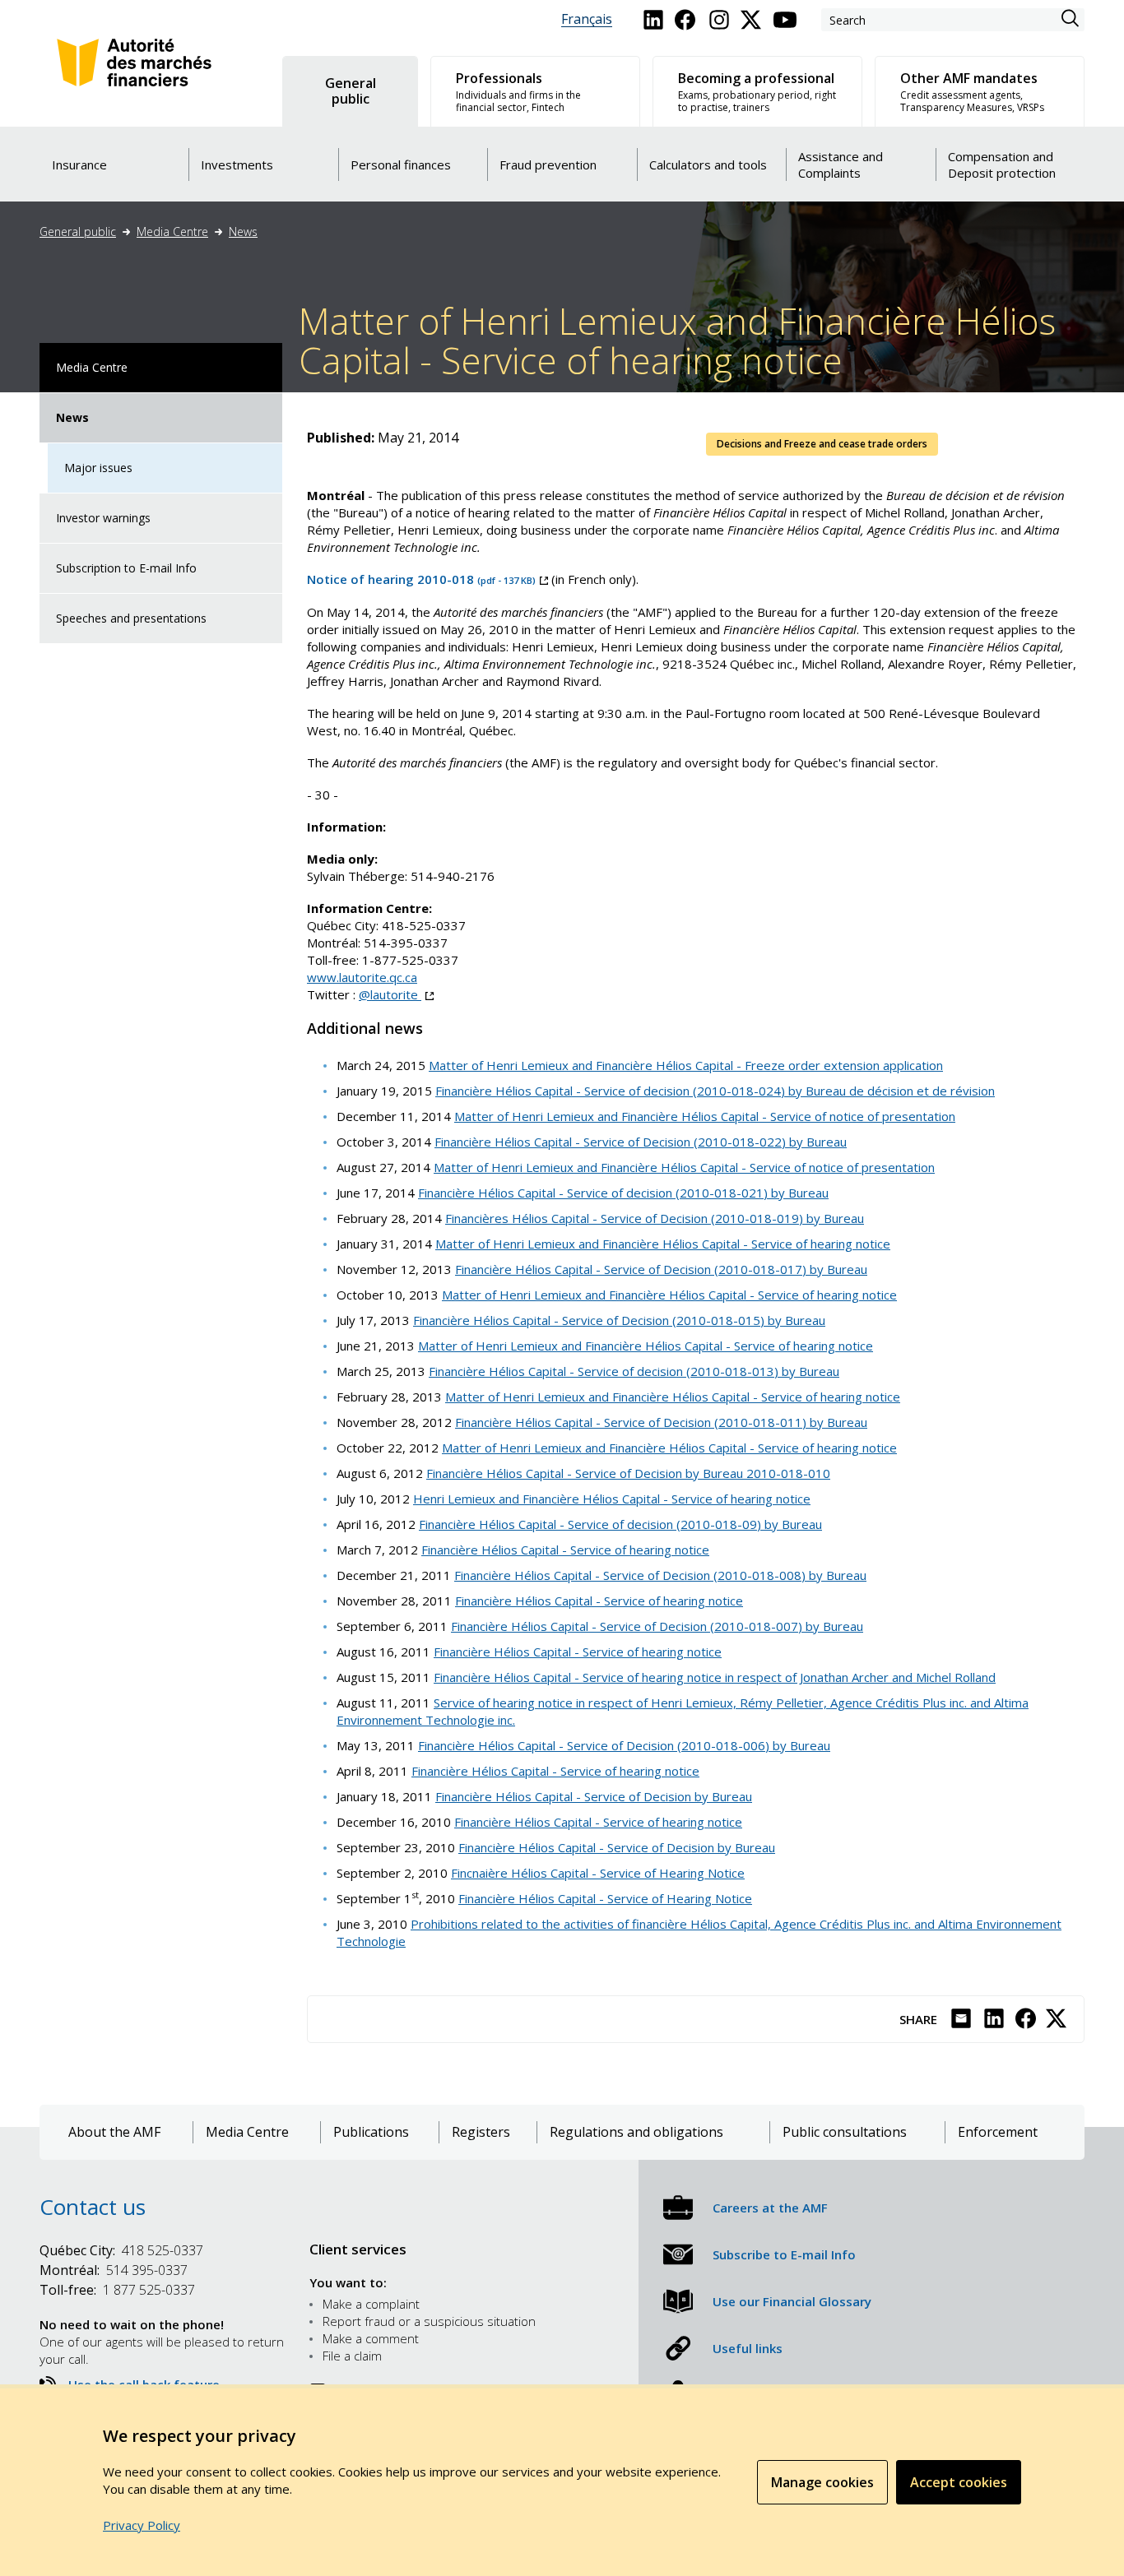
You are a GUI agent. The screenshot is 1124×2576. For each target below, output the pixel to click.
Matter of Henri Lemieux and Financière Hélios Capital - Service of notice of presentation (705, 1116)
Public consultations (845, 2132)
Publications (371, 2132)
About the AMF (114, 2132)
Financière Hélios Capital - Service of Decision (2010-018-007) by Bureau (657, 1626)
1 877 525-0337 (117, 2290)
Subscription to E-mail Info (126, 568)
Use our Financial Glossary (792, 2301)
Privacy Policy (142, 2525)
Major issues (98, 468)
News (243, 232)
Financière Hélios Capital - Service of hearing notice (565, 1550)
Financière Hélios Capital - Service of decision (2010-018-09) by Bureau (620, 1524)
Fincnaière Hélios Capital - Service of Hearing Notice (598, 1873)
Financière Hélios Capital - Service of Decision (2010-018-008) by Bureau (660, 1575)
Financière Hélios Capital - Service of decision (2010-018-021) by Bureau (623, 1193)
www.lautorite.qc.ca (362, 977)
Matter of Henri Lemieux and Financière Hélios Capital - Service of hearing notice (663, 1244)
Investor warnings (103, 518)
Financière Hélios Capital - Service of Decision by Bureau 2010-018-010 (628, 1473)
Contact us (93, 2207)
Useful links (748, 2348)
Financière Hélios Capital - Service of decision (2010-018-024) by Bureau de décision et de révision (715, 1091)
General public (78, 232)
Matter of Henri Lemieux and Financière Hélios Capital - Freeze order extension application (686, 1065)
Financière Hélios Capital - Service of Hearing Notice (605, 1898)
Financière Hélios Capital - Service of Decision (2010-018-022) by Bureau (641, 1142)
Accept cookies (959, 2482)
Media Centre (172, 232)
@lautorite (396, 994)
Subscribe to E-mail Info (784, 2254)
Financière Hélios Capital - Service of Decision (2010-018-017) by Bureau (661, 1269)
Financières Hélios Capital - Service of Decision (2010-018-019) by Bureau (655, 1218)
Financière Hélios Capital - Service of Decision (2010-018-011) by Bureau (661, 1422)
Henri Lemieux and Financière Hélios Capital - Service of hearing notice (612, 1499)
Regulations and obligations (636, 2132)
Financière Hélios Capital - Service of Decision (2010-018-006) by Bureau (624, 1745)
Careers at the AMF (770, 2208)
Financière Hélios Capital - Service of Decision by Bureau (594, 1796)
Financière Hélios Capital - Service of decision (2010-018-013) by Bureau (634, 1371)
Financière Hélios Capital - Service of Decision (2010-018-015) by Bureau (619, 1320)
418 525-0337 (121, 2250)
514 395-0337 (114, 2270)
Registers (481, 2132)
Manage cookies (822, 2482)
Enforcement (998, 2132)
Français (587, 19)
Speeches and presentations (131, 618)
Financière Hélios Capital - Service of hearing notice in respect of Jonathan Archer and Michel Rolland (715, 1677)
